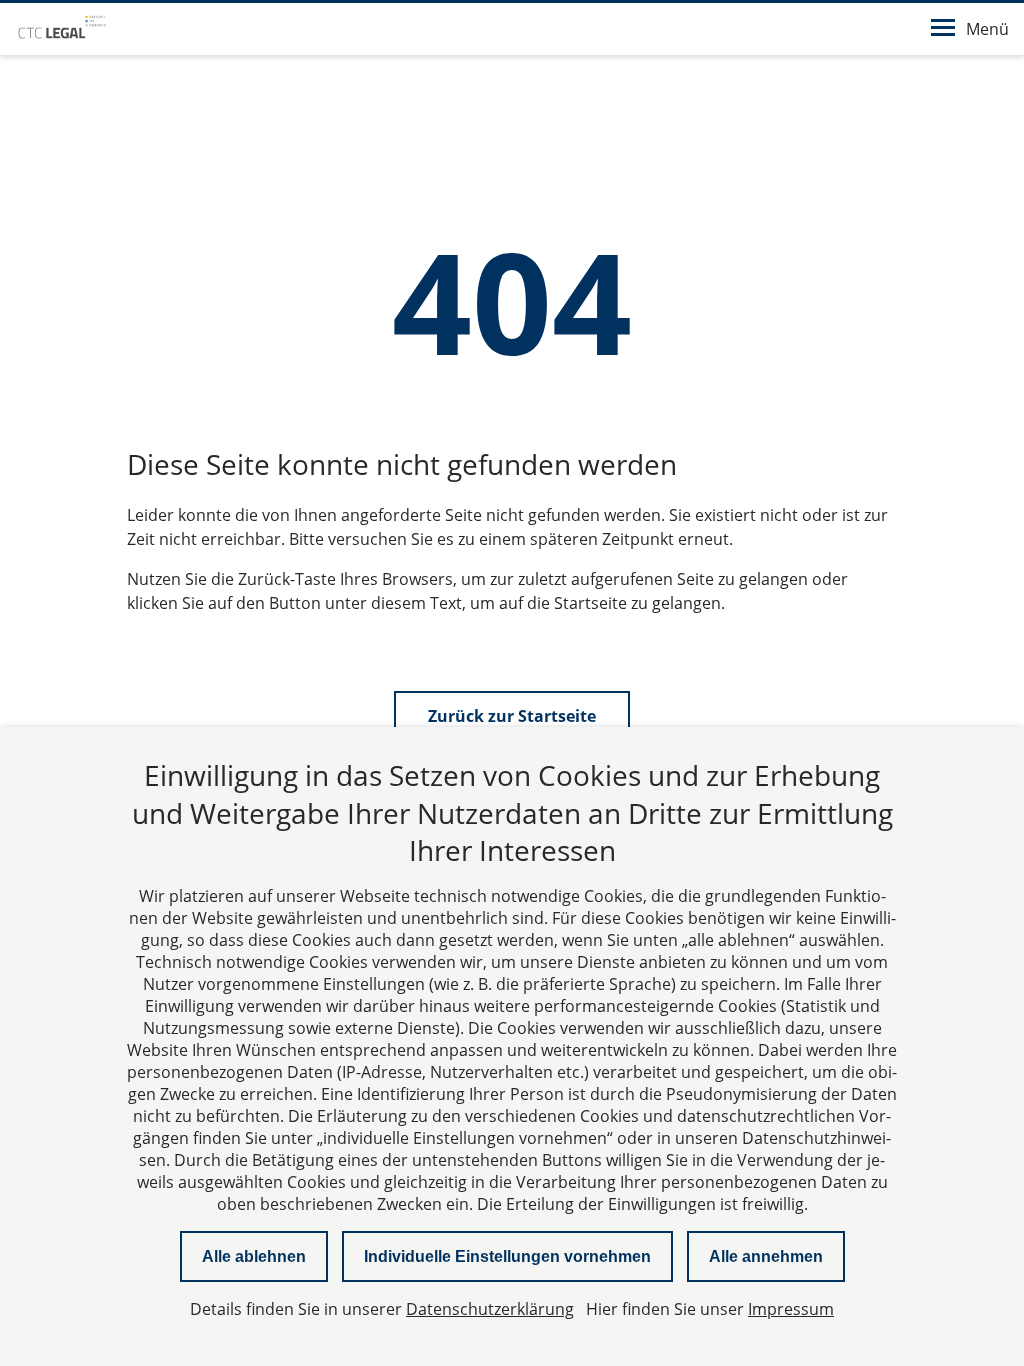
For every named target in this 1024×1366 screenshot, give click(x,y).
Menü (987, 29)
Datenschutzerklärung (490, 1309)
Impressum (791, 1309)
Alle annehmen (766, 1256)
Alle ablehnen (254, 1256)
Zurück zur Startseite (512, 716)
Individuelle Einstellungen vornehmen (507, 1256)
